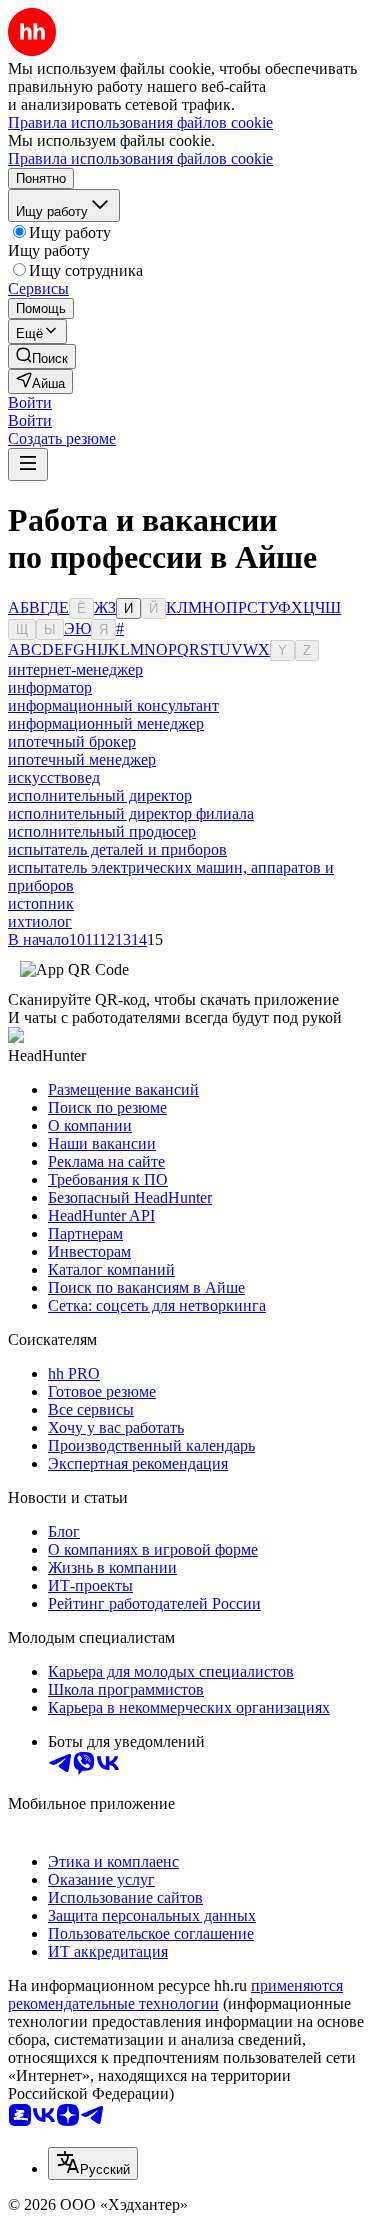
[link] (42, 356)
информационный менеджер (106, 723)
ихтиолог (40, 921)
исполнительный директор (100, 795)
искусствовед (54, 777)
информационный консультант (113, 705)
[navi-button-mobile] (28, 464)
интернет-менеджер (75, 669)
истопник (41, 903)
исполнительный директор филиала (131, 813)
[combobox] (93, 2163)
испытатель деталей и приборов (117, 849)
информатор (50, 687)
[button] (30, 402)
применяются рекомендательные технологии (175, 1994)
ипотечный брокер (72, 741)
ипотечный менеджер (82, 759)
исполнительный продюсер (102, 831)
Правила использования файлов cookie (140, 158)
